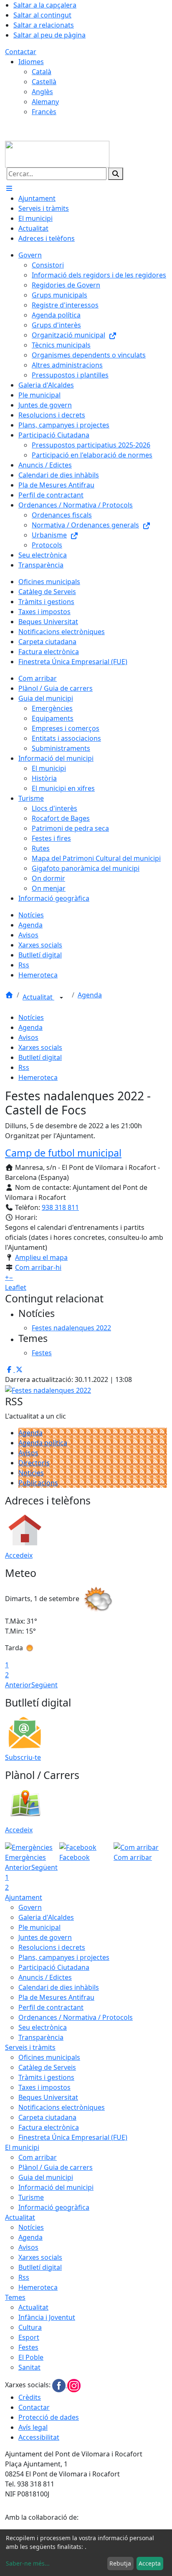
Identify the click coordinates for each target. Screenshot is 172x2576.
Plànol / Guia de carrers (56, 2167)
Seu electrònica (43, 2027)
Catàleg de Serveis (47, 2067)
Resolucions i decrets (52, 1947)
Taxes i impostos (44, 2087)
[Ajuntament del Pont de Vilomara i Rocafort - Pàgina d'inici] (57, 153)
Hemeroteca (38, 1077)
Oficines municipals (49, 2057)
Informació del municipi (56, 2187)
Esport (29, 2337)
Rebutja (120, 2563)
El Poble (31, 2357)
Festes (28, 2347)
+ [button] (7, 1277)
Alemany (45, 102)
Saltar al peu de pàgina (49, 35)
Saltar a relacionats (44, 25)
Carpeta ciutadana (47, 2117)
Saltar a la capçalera (45, 5)
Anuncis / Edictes (45, 1977)
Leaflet (16, 1287)
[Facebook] (60, 2385)
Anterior (18, 1685)
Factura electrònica (49, 2127)
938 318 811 (60, 1207)
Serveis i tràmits (30, 2047)
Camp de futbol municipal (63, 1153)
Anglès (42, 92)
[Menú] (9, 188)
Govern (30, 1907)
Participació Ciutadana (54, 1967)
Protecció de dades (49, 2417)
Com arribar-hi (38, 1267)
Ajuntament (24, 1897)
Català (42, 72)
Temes (15, 2297)
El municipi (22, 2147)
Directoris (34, 1463)
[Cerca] (116, 174)
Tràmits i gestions (46, 2077)
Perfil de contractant (51, 2007)
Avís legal (33, 2427)
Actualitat (38, 997)
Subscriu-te (23, 1757)
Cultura (30, 2327)
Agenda (90, 995)
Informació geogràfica (54, 2207)
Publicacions (38, 1483)
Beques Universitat (48, 2097)
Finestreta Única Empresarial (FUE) (73, 2137)
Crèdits (30, 2397)
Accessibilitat (39, 2437)
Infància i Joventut (47, 2317)
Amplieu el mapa (41, 1257)
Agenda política (43, 1443)
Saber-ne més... (28, 2563)
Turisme (31, 2197)
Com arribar (38, 2157)
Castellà (44, 82)
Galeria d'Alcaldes (46, 1917)
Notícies (31, 1017)
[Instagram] (74, 2385)
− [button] (11, 1277)
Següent (44, 1685)
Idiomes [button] (31, 62)
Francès (44, 112)
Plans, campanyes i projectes (64, 1957)
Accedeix (19, 1555)
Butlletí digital (40, 1057)
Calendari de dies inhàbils (59, 1987)
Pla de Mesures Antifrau (56, 1997)
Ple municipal (39, 1927)
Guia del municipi (46, 2177)
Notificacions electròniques (62, 2107)
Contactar (21, 52)
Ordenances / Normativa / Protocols (76, 2017)
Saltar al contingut (42, 15)
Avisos (28, 1037)
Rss (24, 1067)
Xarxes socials (40, 1047)
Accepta (150, 2563)
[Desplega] (61, 998)
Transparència (41, 2037)
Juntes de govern (45, 1937)
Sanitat (29, 2367)
